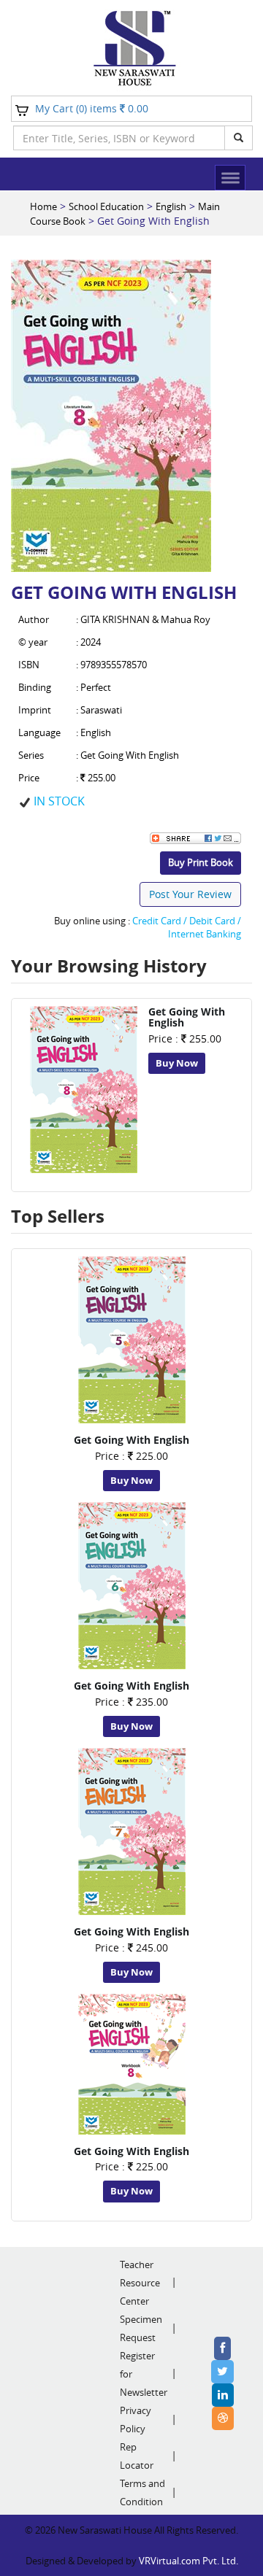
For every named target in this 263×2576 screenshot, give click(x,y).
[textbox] (119, 138)
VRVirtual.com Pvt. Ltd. (188, 2561)
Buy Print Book (201, 862)
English (171, 206)
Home (43, 206)
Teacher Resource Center (140, 2283)
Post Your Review (190, 894)
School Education (106, 206)
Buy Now (177, 1063)
